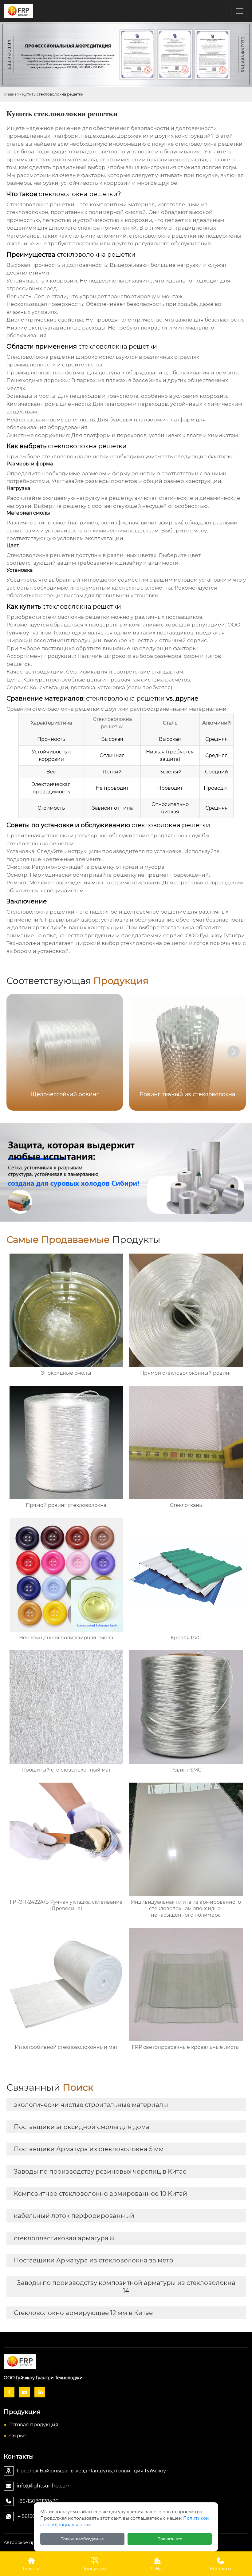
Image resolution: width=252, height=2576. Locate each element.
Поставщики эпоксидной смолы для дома (82, 2127)
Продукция (94, 2564)
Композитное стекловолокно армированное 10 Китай (100, 2194)
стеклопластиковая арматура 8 (64, 2238)
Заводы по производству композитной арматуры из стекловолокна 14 (126, 2287)
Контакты (220, 2564)
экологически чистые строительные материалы (91, 2105)
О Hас (157, 2564)
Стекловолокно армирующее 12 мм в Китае (83, 2313)
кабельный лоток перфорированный (74, 2216)
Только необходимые (82, 2539)
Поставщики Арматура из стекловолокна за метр (94, 2260)
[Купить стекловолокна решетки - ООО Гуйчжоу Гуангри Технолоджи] (126, 2361)
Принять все (170, 2539)
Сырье (18, 2436)
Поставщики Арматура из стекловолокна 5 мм (89, 2149)
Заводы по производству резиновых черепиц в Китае (100, 2171)
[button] (234, 1052)
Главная (11, 94)
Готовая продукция (34, 2425)
